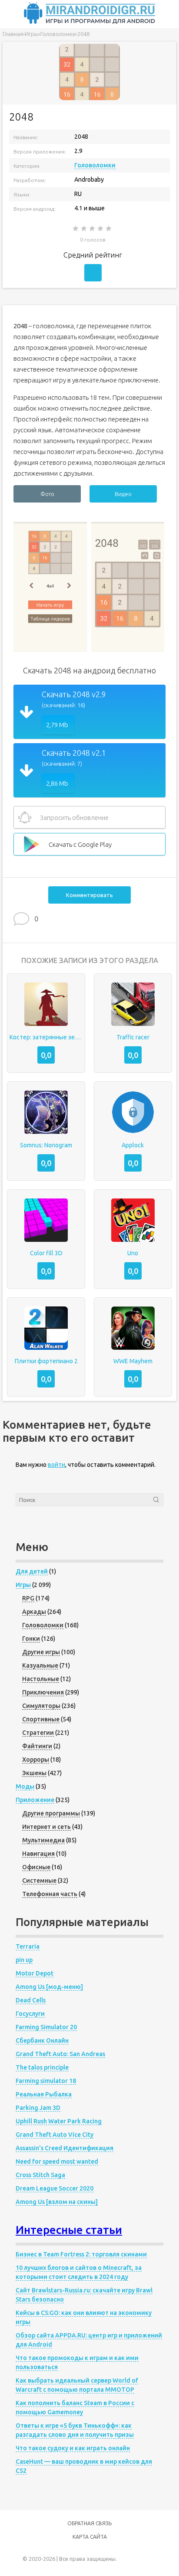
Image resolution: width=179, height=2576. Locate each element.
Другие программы (51, 1813)
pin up (24, 1960)
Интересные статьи (69, 2230)
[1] (76, 229)
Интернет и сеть (46, 1827)
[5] (109, 229)
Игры (23, 1585)
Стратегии (38, 1733)
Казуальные (40, 1665)
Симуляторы (41, 1706)
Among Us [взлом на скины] (57, 2202)
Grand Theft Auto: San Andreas (60, 2054)
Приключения (43, 1692)
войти (56, 1465)
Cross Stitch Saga (40, 2175)
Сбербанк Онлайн (42, 2041)
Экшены (34, 1773)
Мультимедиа (43, 1840)
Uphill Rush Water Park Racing (59, 2121)
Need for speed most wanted (57, 2161)
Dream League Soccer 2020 (55, 2188)
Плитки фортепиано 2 (46, 1361)
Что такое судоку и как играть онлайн (73, 2448)
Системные (39, 1881)
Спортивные (41, 1719)
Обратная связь (89, 2523)
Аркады (34, 1612)
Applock (133, 1145)
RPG (28, 1598)
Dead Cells (31, 2000)
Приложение (35, 1800)
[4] (101, 229)
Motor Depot (35, 1973)
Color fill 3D (46, 1253)
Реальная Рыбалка (44, 2094)
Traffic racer (133, 1037)
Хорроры (36, 1760)
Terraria (28, 1946)
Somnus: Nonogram (46, 1145)
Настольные (41, 1679)
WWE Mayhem (133, 1361)
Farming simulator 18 (46, 2081)
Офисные (36, 1867)
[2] (85, 229)
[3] (93, 229)
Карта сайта (90, 2537)
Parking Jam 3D (38, 2108)
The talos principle (42, 2067)
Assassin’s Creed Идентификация (65, 2148)
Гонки (31, 1639)
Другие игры (41, 1652)
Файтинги (37, 1746)
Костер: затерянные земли (46, 1037)
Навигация (38, 1854)
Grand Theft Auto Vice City (55, 2135)
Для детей (32, 1571)
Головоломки (95, 165)
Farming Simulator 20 (46, 2027)
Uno (133, 1253)
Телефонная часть (50, 1894)
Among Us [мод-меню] (49, 1987)
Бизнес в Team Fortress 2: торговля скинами (81, 2254)
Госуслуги (30, 2014)
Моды (25, 1786)
